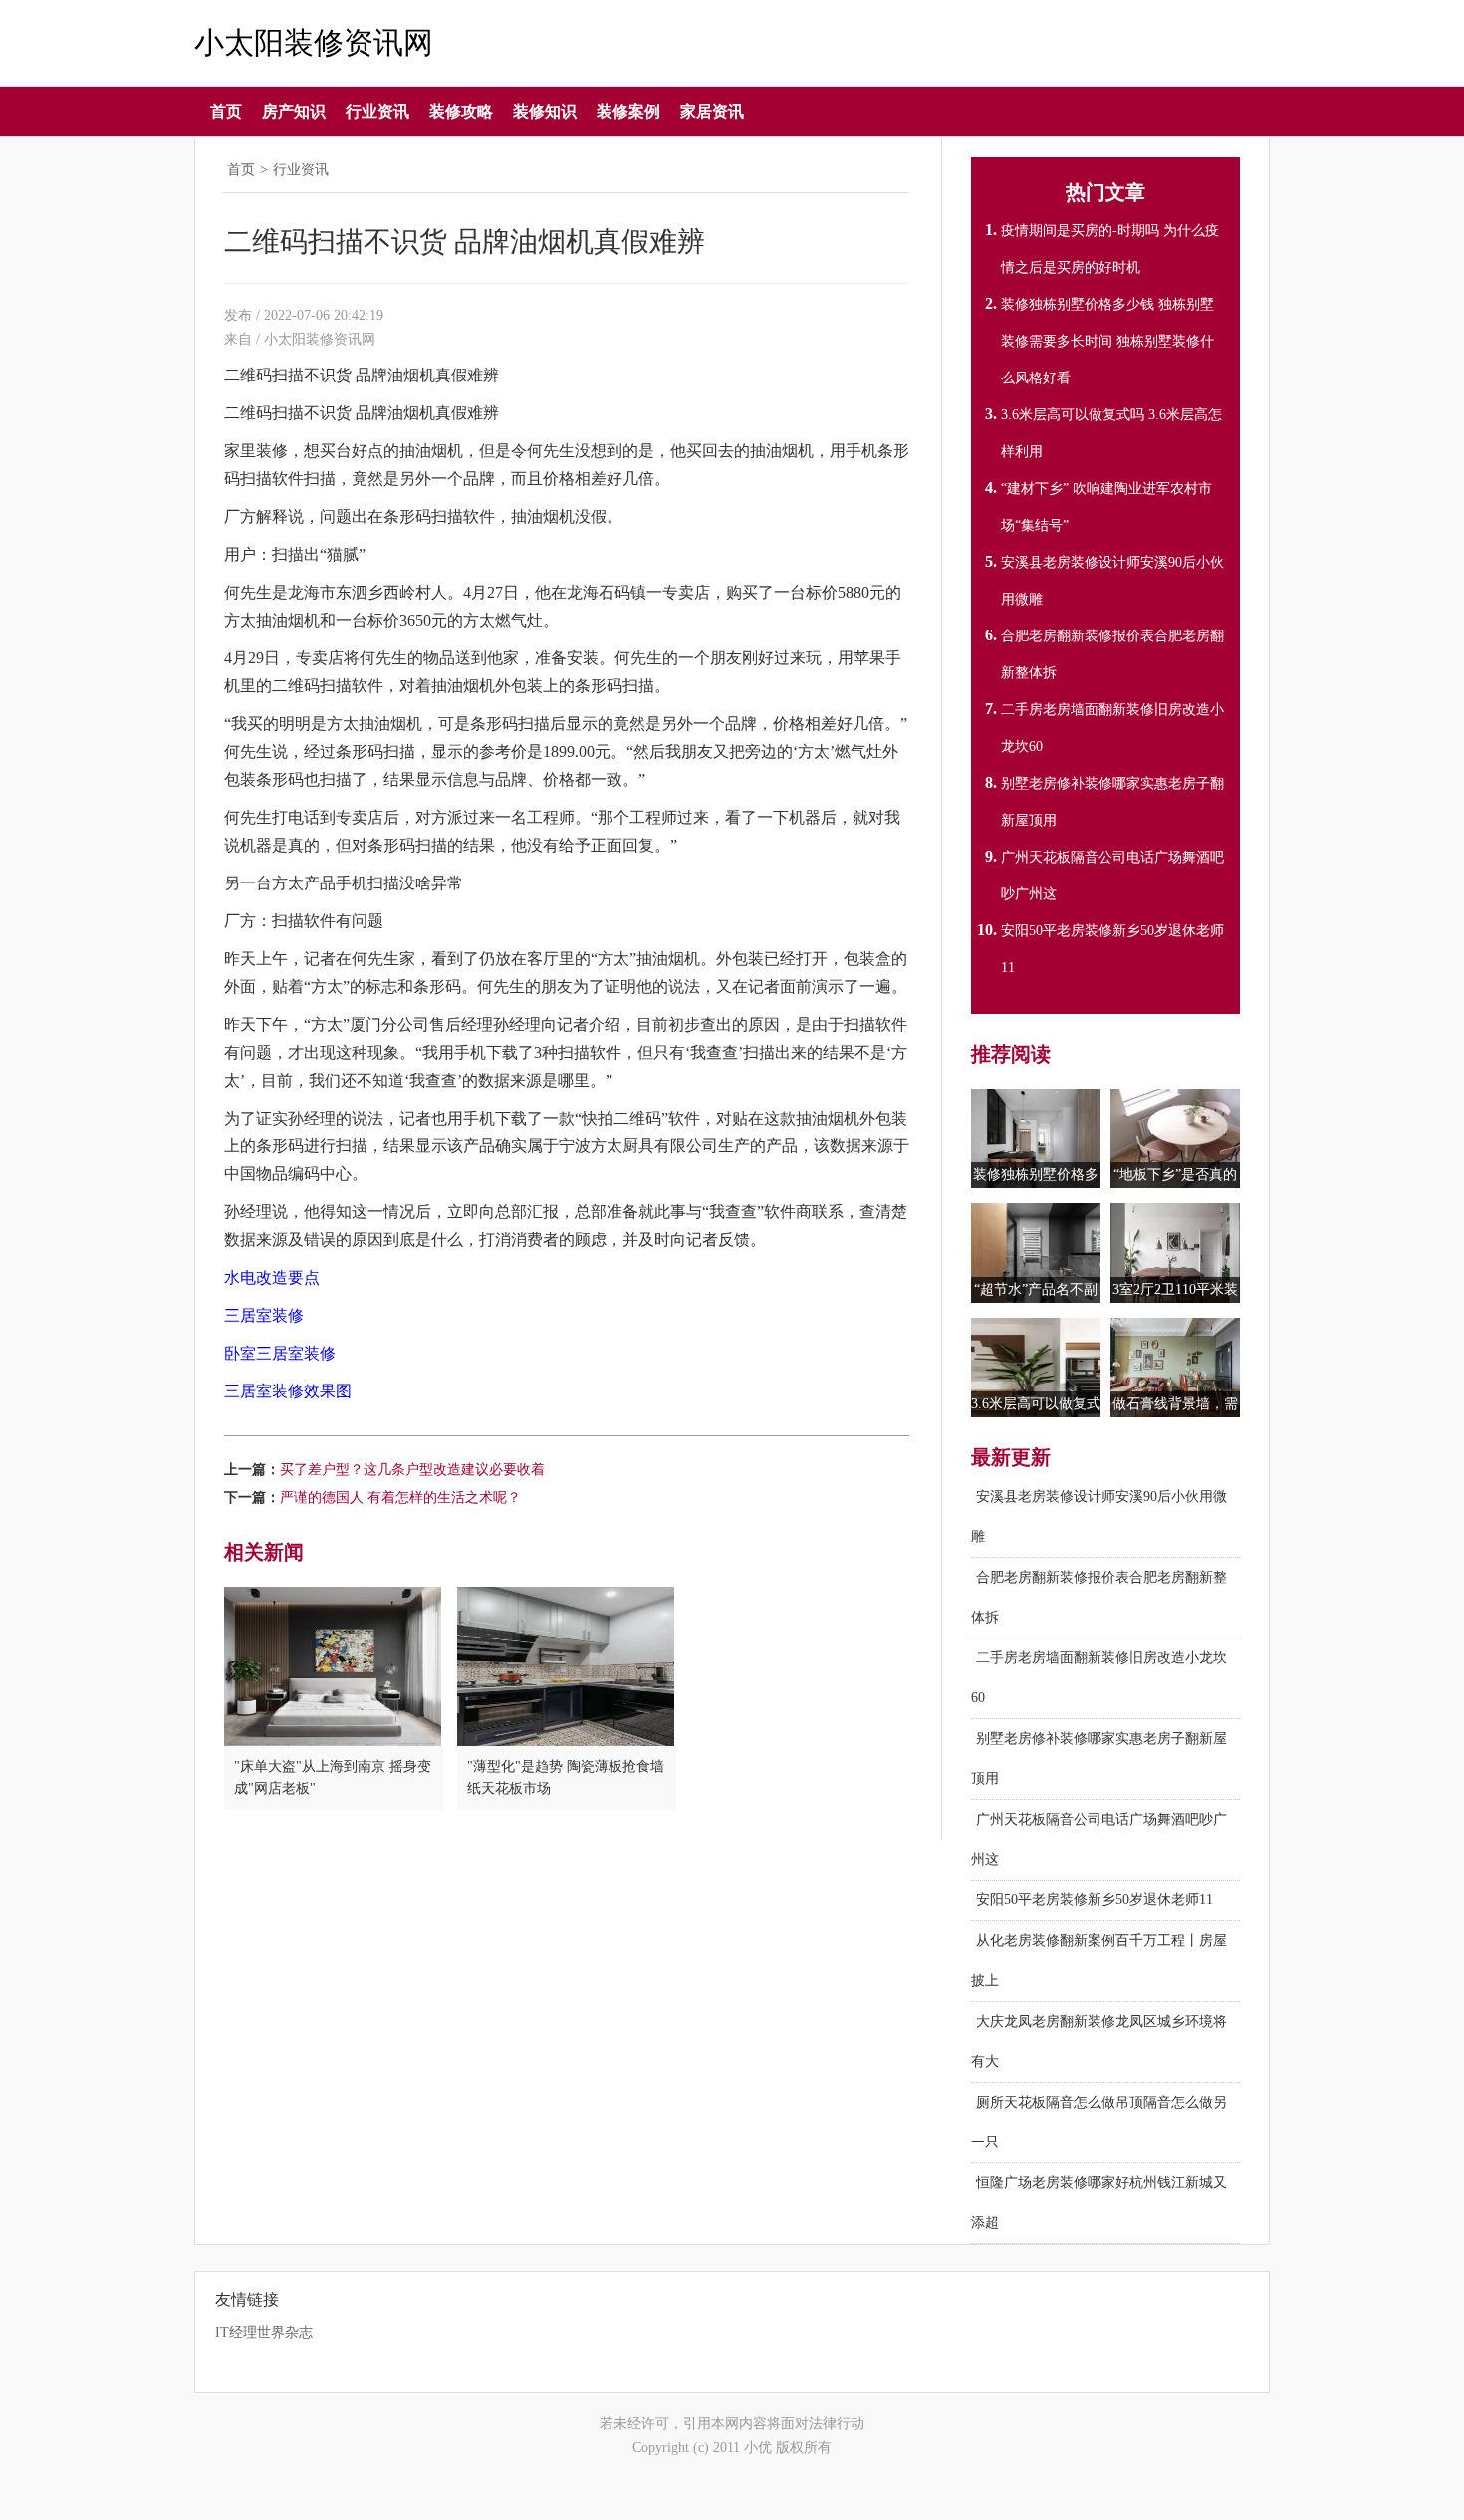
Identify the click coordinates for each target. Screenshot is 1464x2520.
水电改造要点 (272, 1277)
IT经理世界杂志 (264, 2332)
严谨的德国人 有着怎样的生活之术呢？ (400, 1498)
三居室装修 (264, 1315)
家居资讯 (712, 111)
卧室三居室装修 (280, 1353)
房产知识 (294, 111)
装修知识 (545, 111)
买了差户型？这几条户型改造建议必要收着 (412, 1470)
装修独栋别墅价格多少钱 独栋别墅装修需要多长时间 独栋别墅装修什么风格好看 (1107, 341)
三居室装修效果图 (288, 1391)
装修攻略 (461, 111)
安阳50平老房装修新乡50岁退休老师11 (1095, 1900)
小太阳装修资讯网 (314, 43)
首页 (226, 111)
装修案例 (628, 111)
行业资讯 (377, 111)
